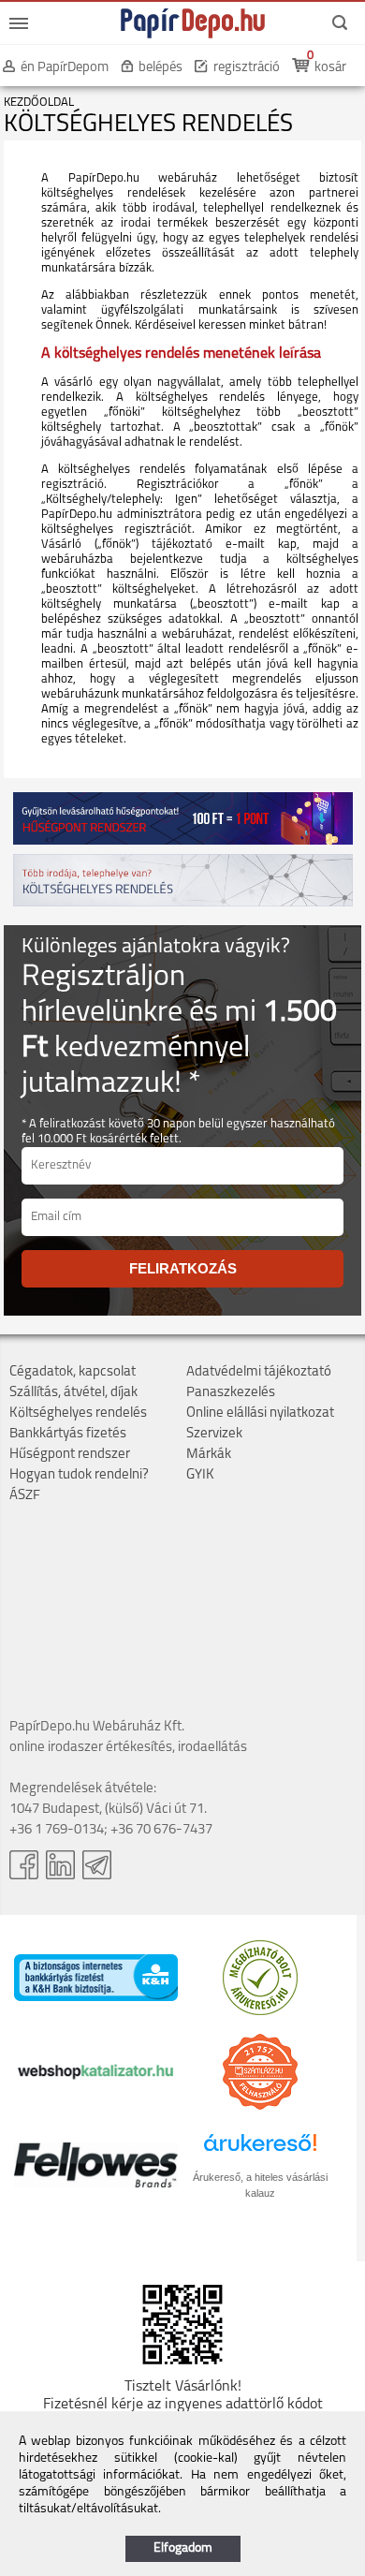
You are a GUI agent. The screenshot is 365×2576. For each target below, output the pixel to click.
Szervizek (214, 1434)
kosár (330, 68)
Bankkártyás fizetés (68, 1434)
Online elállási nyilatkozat (260, 1413)
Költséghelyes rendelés (78, 1413)
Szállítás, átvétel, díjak (73, 1393)
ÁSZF (25, 1496)
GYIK (200, 1475)
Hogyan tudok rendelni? (79, 1475)
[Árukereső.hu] (260, 2012)
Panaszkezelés (231, 1393)
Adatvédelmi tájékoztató (259, 1372)
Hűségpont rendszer (70, 1455)
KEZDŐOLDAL (39, 103)
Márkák (209, 1455)
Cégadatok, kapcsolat (73, 1372)
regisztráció (247, 68)
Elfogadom (183, 2548)
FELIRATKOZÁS (183, 1268)
